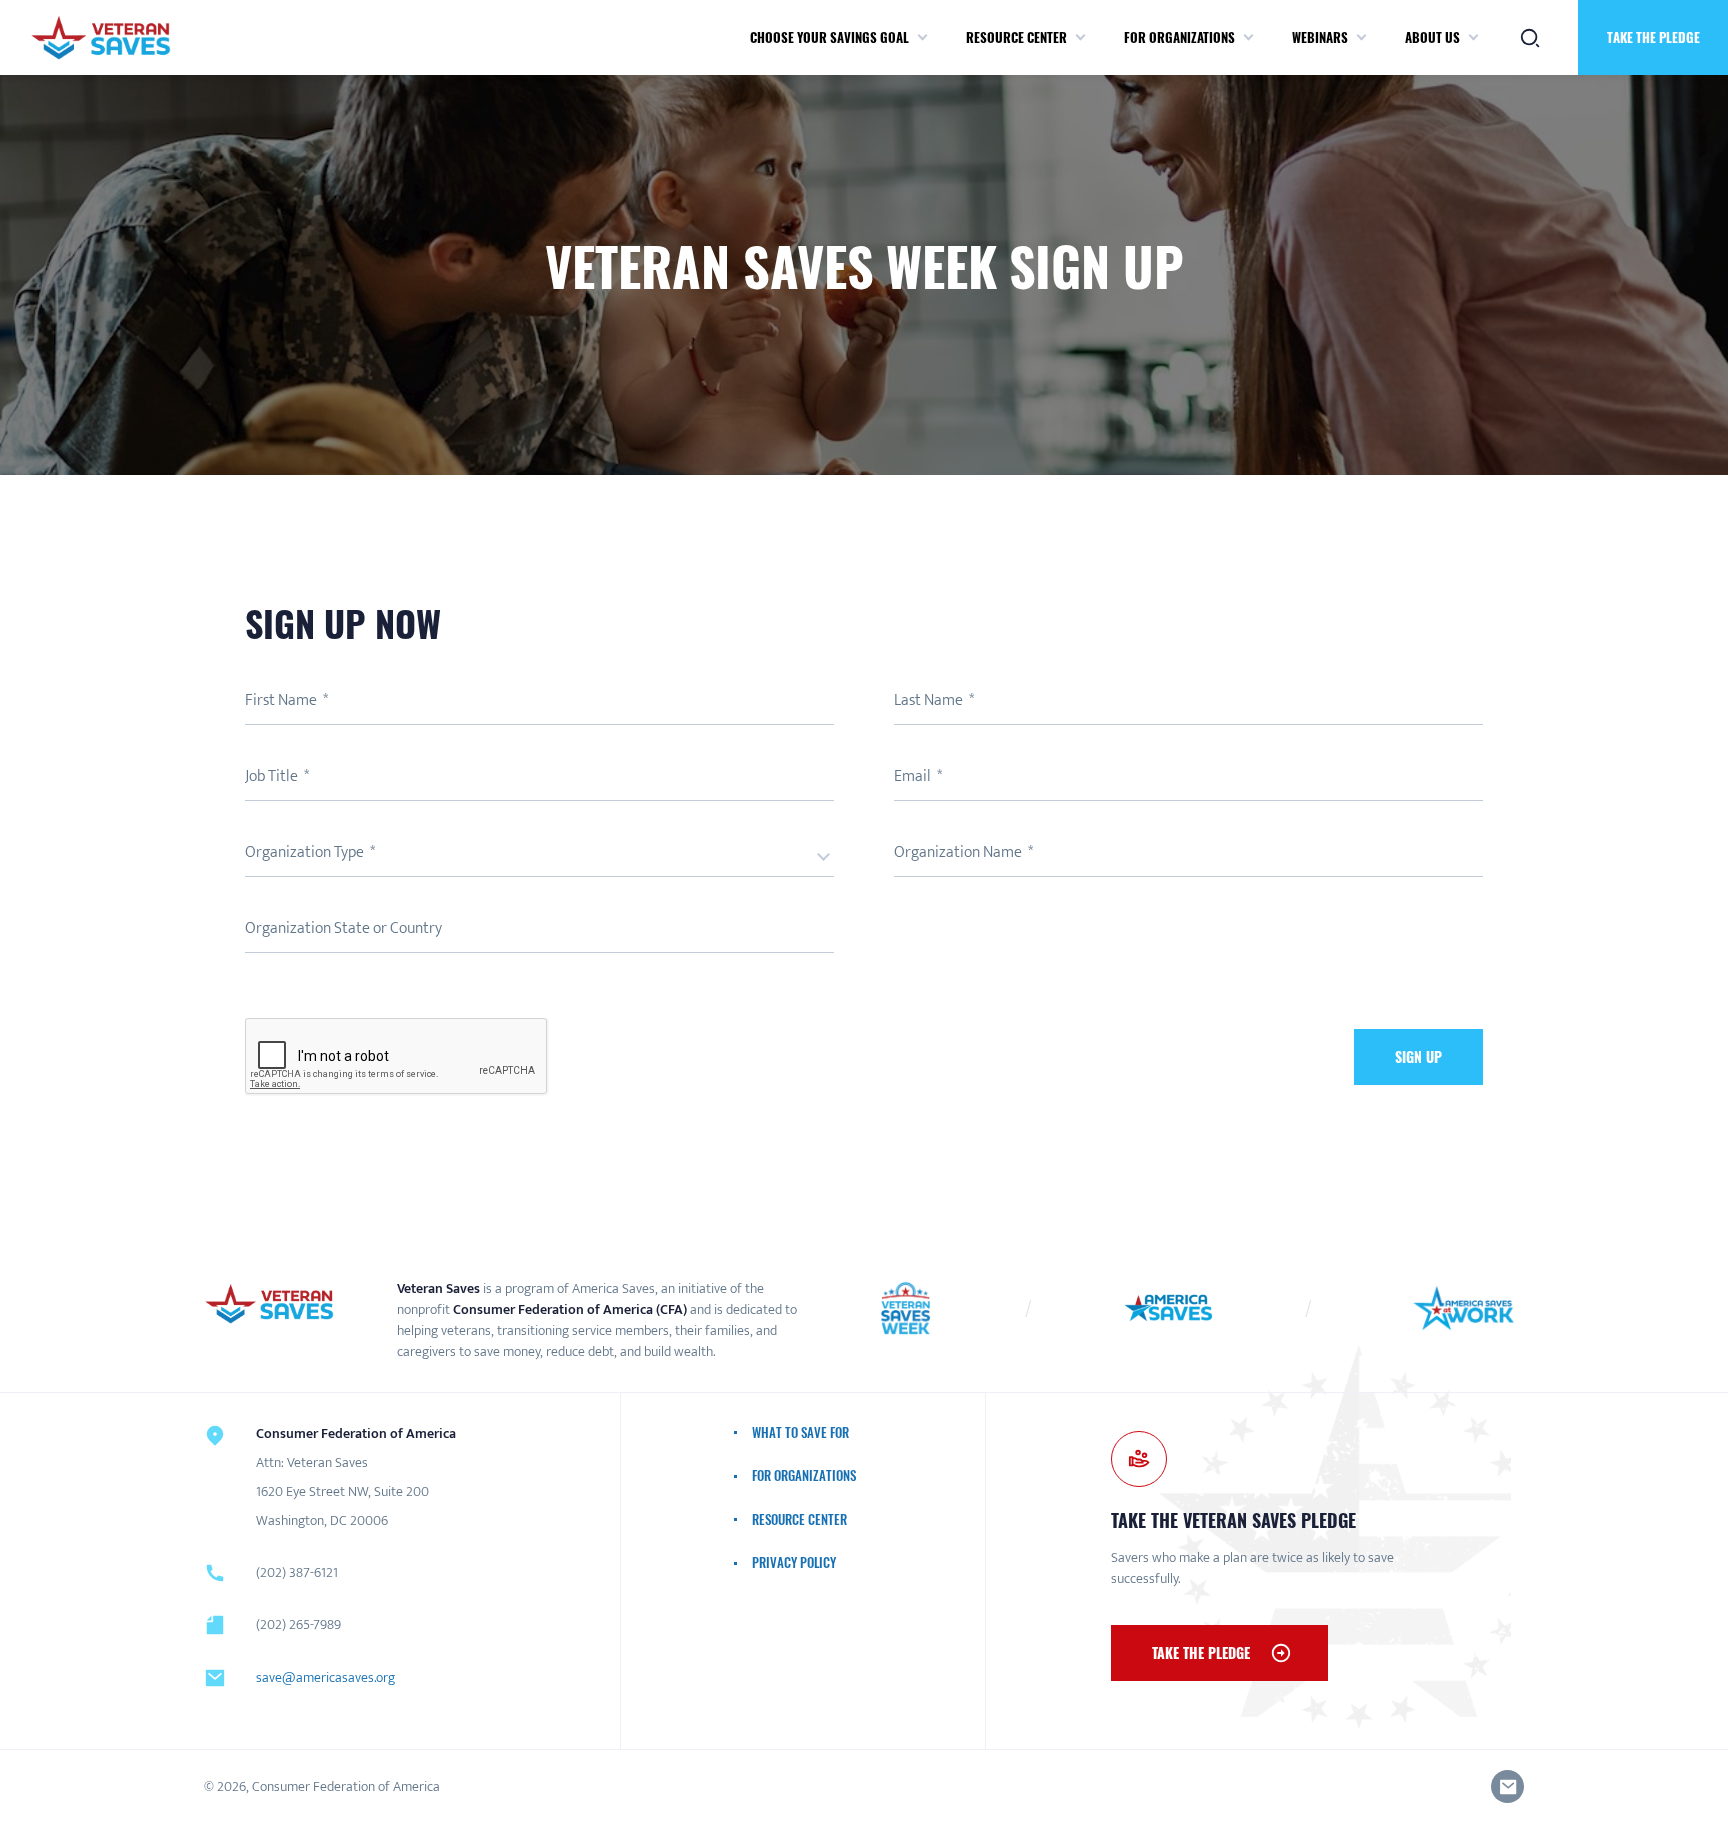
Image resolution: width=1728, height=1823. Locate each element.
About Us (1432, 37)
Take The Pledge (1653, 37)
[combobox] (539, 857)
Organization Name (959, 852)
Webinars (1320, 37)
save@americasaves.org (325, 1677)
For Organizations (1179, 37)
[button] (922, 38)
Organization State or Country (343, 928)
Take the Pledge (1201, 1652)
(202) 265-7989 (298, 1624)
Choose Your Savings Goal (829, 37)
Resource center (1016, 37)
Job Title (273, 776)
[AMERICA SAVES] (100, 37)
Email (914, 776)
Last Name (930, 700)
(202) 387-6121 (297, 1572)
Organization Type (306, 852)
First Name (282, 700)
